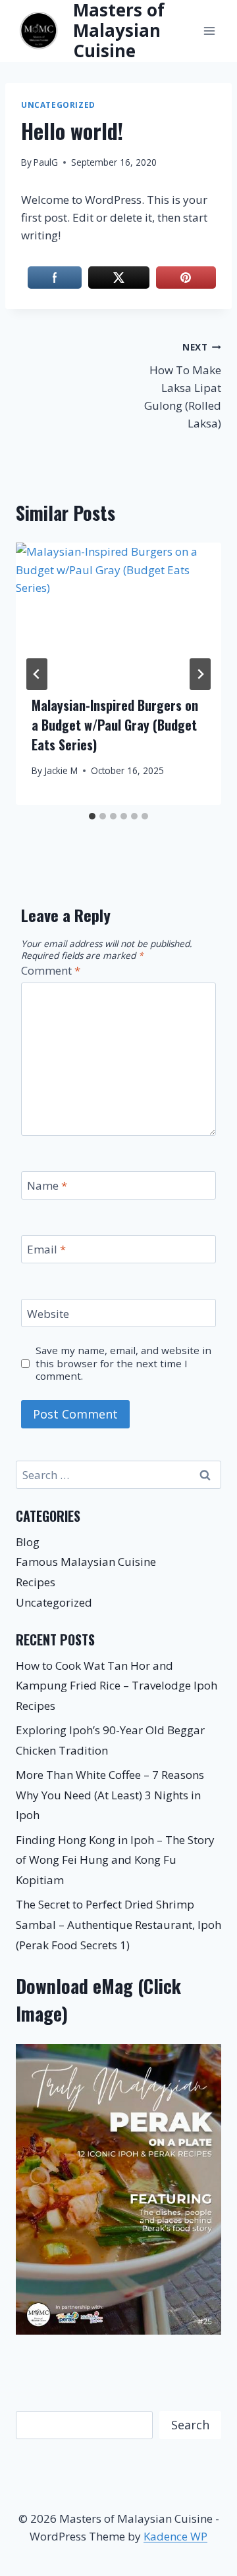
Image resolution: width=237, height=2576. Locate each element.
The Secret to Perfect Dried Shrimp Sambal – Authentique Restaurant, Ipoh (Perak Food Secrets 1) (118, 1924)
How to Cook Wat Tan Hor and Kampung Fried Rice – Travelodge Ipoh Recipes (117, 1686)
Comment (51, 971)
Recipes (36, 1582)
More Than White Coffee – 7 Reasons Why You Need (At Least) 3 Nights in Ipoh (110, 1795)
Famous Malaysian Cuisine (86, 1562)
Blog (28, 1542)
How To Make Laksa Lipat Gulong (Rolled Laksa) (183, 386)
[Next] (200, 674)
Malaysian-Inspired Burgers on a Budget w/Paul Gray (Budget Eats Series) (115, 725)
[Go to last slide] (37, 674)
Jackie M (61, 770)
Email (46, 1250)
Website (48, 1313)
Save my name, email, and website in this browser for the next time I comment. (123, 1364)
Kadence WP (175, 2536)
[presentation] (118, 611)
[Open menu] (209, 31)
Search (190, 2425)
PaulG (46, 162)
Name (47, 1186)
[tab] (92, 816)
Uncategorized (58, 105)
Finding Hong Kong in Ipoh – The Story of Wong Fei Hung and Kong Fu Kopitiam (115, 1860)
